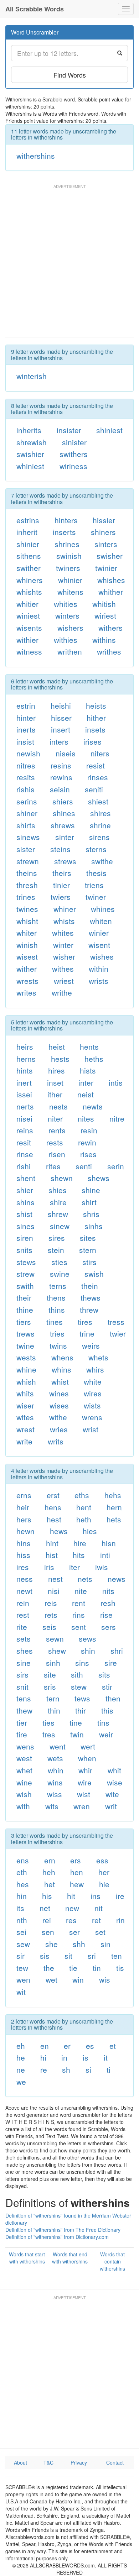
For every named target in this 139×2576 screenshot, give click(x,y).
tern (53, 1698)
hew (77, 1884)
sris (50, 1686)
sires (57, 1238)
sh (66, 2069)
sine (24, 1663)
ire (120, 1896)
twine (25, 1345)
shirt (89, 1202)
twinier (106, 568)
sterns (96, 849)
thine (25, 1310)
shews (99, 1178)
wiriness (73, 466)
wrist (91, 1429)
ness (25, 1579)
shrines (67, 544)
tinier (61, 885)
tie (73, 1968)
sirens (99, 837)
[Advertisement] (69, 264)
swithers (74, 454)
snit (22, 1686)
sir (20, 1956)
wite (112, 1794)
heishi (61, 705)
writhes (109, 651)
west (24, 1758)
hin (22, 1896)
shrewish (32, 442)
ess (102, 1860)
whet (24, 1770)
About (20, 2462)
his (47, 1896)
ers (76, 1860)
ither (55, 1094)
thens (56, 1297)
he (21, 2057)
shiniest (109, 430)
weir (106, 1734)
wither (27, 969)
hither (96, 718)
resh (108, 1603)
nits (108, 1591)
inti (105, 1555)
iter (74, 1567)
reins (25, 1130)
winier (99, 933)
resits (26, 777)
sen (48, 1932)
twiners (68, 568)
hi (43, 2057)
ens (23, 1860)
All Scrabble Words (35, 9)
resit (24, 1142)
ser (74, 1932)
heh (49, 1872)
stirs (89, 1262)
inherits (29, 430)
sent (79, 1627)
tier (22, 1722)
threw (89, 1310)
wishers (70, 628)
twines (27, 909)
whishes (111, 580)
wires (93, 1393)
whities (66, 604)
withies (66, 640)
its (20, 1908)
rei (47, 1920)
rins (79, 1615)
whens (62, 1357)
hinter (26, 718)
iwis (102, 1567)
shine (91, 1190)
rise (106, 1615)
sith (77, 1674)
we (21, 2082)
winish (27, 945)
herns (26, 1059)
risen (57, 1154)
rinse (25, 1154)
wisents (29, 628)
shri (117, 1651)
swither (29, 568)
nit (99, 1908)
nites (86, 1118)
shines (64, 813)
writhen (70, 651)
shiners (103, 532)
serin (116, 1166)
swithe (102, 861)
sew (23, 1944)
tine (76, 1722)
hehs (113, 1495)
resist (96, 765)
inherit (27, 532)
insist (25, 741)
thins (57, 1310)
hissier (104, 520)
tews (82, 1698)
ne (21, 2069)
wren (82, 1806)
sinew (60, 1226)
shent (26, 1178)
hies (90, 1531)
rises (88, 1154)
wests (26, 1357)
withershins (36, 156)
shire (58, 1202)
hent (84, 1507)
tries (57, 1333)
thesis (96, 873)
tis (120, 1968)
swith (25, 1286)
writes (26, 992)
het (50, 1884)
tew (22, 1968)
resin (89, 1130)
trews (25, 1333)
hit (71, 1896)
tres (49, 1734)
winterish (32, 376)
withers (110, 628)
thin (54, 1710)
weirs (91, 1345)
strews (65, 861)
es (90, 2046)
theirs (62, 873)
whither (111, 592)
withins (104, 640)
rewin (87, 1142)
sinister (74, 442)
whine (26, 1369)
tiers (24, 1322)
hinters (66, 520)
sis (45, 1956)
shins (25, 1202)
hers (24, 1519)
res (71, 1920)
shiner (27, 813)
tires (85, 1322)
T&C (48, 2462)
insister (69, 430)
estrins (28, 520)
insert (61, 729)
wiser (25, 1405)
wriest (64, 981)
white (93, 1381)
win (78, 1979)
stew (79, 1686)
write (24, 1441)
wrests (27, 981)
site (50, 1674)
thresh (27, 885)
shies (58, 1190)
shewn (62, 1178)
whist (60, 1381)
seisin (60, 789)
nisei (24, 1118)
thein (90, 1286)
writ (111, 1806)
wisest (27, 956)
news (117, 1579)
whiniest (30, 466)
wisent (99, 945)
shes (25, 1651)
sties (59, 1262)
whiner (65, 909)
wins (55, 1782)
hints (25, 1070)
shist (24, 1214)
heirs (25, 1046)
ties (48, 1722)
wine (24, 1782)
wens (25, 1746)
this (107, 1710)
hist (52, 1555)
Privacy (79, 2462)
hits (79, 1555)
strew (25, 1274)
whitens (70, 592)
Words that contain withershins (112, 2261)
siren (25, 1238)
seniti (94, 789)
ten (117, 1956)
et (113, 2046)
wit (21, 1992)
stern (88, 1250)
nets (85, 1579)
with (23, 1806)
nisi (54, 1591)
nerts (25, 1106)
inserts (64, 532)
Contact (115, 2462)
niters (100, 753)
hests (60, 1059)
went (58, 1746)
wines (59, 1393)
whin (56, 1770)
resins (61, 765)
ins (96, 1896)
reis (51, 1603)
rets (51, 1615)
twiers (61, 897)
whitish (104, 604)
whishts (29, 592)
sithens (29, 556)
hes (23, 1884)
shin (88, 1651)
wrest (25, 1429)
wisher (64, 956)
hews (59, 1531)
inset (55, 1082)
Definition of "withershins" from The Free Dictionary (63, 2230)
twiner (96, 897)
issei (24, 1094)
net (45, 1908)
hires (56, 1070)
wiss (55, 1794)
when (87, 1758)
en (45, 2046)
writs (56, 1441)
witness (29, 651)
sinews (28, 837)
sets (24, 1638)
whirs (95, 1369)
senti (84, 1166)
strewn (28, 861)
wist (84, 1794)
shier (25, 1190)
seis (49, 1627)
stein (56, 1250)
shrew (58, 1214)
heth (84, 1519)
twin (77, 1734)
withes (63, 969)
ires (23, 1567)
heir (23, 1507)
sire (111, 1663)
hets (114, 1519)
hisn (109, 1543)
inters (59, 741)
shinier (28, 544)
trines (26, 897)
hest (54, 1519)
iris (49, 1567)
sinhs (94, 1226)
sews (87, 1638)
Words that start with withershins (27, 2258)
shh (79, 1944)
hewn (25, 1531)
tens (24, 1698)
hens (53, 1507)
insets (95, 729)
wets (55, 1758)
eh (21, 2046)
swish (94, 1274)
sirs (22, 1674)
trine (87, 1333)
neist (86, 1094)
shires (101, 813)
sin (105, 1944)
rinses (98, 777)
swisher (110, 556)
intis (116, 1082)
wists (92, 1405)
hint (52, 1543)
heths (94, 1059)
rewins (61, 777)
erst (53, 1495)
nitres (26, 765)
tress (116, 1322)
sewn (55, 1638)
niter (55, 1118)
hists (88, 1070)
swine (60, 1274)
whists (64, 921)
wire (85, 1782)
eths (82, 1495)
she (52, 1944)
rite (22, 1627)
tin (97, 1968)
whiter (27, 933)
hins (24, 1543)
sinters (106, 544)
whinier (70, 580)
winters (67, 615)
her (104, 1872)
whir (85, 1770)
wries (59, 1429)
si (88, 2069)
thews (91, 1297)
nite (81, 1591)
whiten (101, 921)
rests (55, 1142)
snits (24, 1250)
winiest (28, 615)
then (113, 1698)
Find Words (70, 75)
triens (94, 885)
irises (92, 741)
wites (25, 1417)
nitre (117, 1118)
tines (55, 1322)
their (24, 1297)
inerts (26, 729)
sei (21, 1932)
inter (86, 1082)
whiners (30, 580)
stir (107, 1686)
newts (93, 1106)
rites (53, 1166)
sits (104, 1674)
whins (61, 1369)
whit (114, 1770)
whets (98, 1357)
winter (63, 945)
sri (92, 1956)
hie (104, 1884)
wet (52, 1979)
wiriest (105, 615)
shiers (63, 801)
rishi (24, 1166)
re (44, 2069)
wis (105, 1979)
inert (24, 1082)
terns (58, 1286)
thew (24, 1710)
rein (23, 1603)
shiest (98, 801)
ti (109, 2069)
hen (77, 1872)
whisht (27, 921)
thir (81, 1710)
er (67, 2046)
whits (25, 1393)
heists (96, 705)
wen (23, 1979)
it (106, 2057)
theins (27, 873)
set (100, 1932)
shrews (63, 825)
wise (115, 1782)
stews (26, 1262)
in (64, 2057)
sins (82, 1663)
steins (60, 849)
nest (55, 1579)
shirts (26, 825)
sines (25, 1226)
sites (88, 1238)
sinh (53, 1663)
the (49, 1968)
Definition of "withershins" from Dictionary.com (57, 2237)
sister (26, 849)
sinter (65, 837)
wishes (102, 956)
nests (58, 1106)
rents (57, 1130)
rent (79, 1603)
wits (52, 1806)
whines (103, 909)
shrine (100, 825)
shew (57, 1651)
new (72, 1908)
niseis (66, 753)
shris (91, 1214)
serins (27, 801)
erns (24, 1495)
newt (24, 1591)
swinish (69, 556)
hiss (23, 1555)
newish (28, 753)
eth (22, 1872)
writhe (62, 992)
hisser (61, 718)
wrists (99, 981)
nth (22, 1920)
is (86, 2057)
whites (63, 933)
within (99, 969)
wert (88, 1746)
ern (50, 1860)
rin (120, 1920)
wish (24, 1794)
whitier (27, 604)
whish (26, 1381)
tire (22, 1734)
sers (109, 1627)
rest (23, 1615)
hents (89, 1046)
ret (96, 1920)
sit (68, 1956)
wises (59, 1405)
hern (114, 1507)
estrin (26, 705)
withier (27, 640)
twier (118, 1333)
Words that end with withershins (70, 2258)
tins (103, 1722)
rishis (25, 789)
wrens (92, 1417)
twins (58, 1345)
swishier (30, 454)
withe (58, 1417)
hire (80, 1543)
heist (57, 1046)
